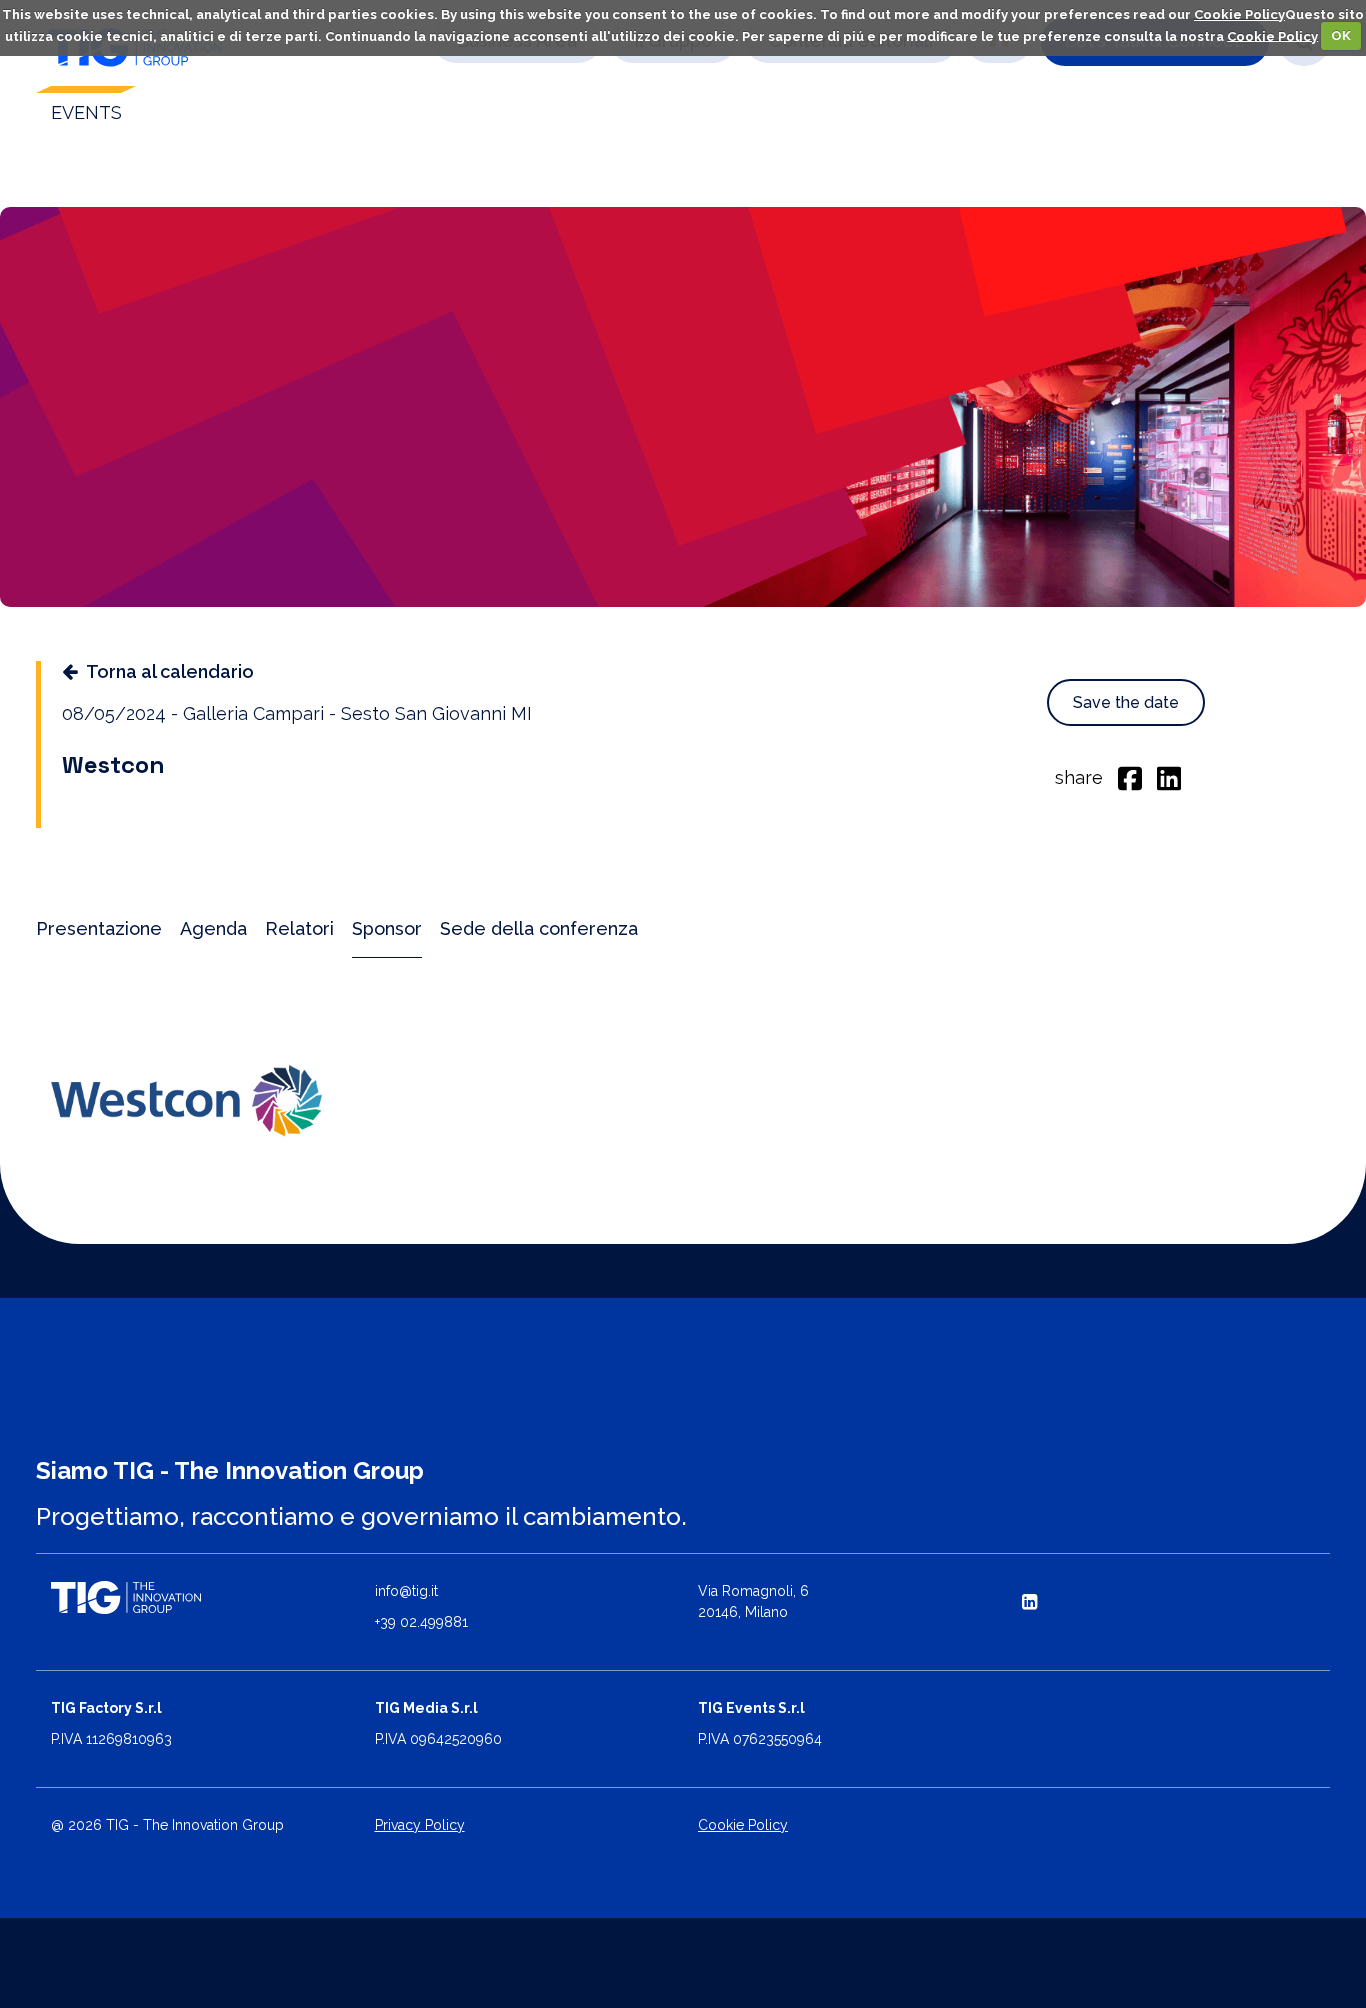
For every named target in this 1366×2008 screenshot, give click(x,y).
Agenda (213, 928)
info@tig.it (406, 1591)
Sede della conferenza (539, 928)
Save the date (1126, 702)
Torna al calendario (170, 671)
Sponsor (387, 928)
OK (1341, 35)
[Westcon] (186, 1101)
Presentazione (99, 928)
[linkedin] (1169, 777)
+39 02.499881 (421, 1622)
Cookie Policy (1239, 14)
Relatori (299, 928)
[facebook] (1130, 777)
